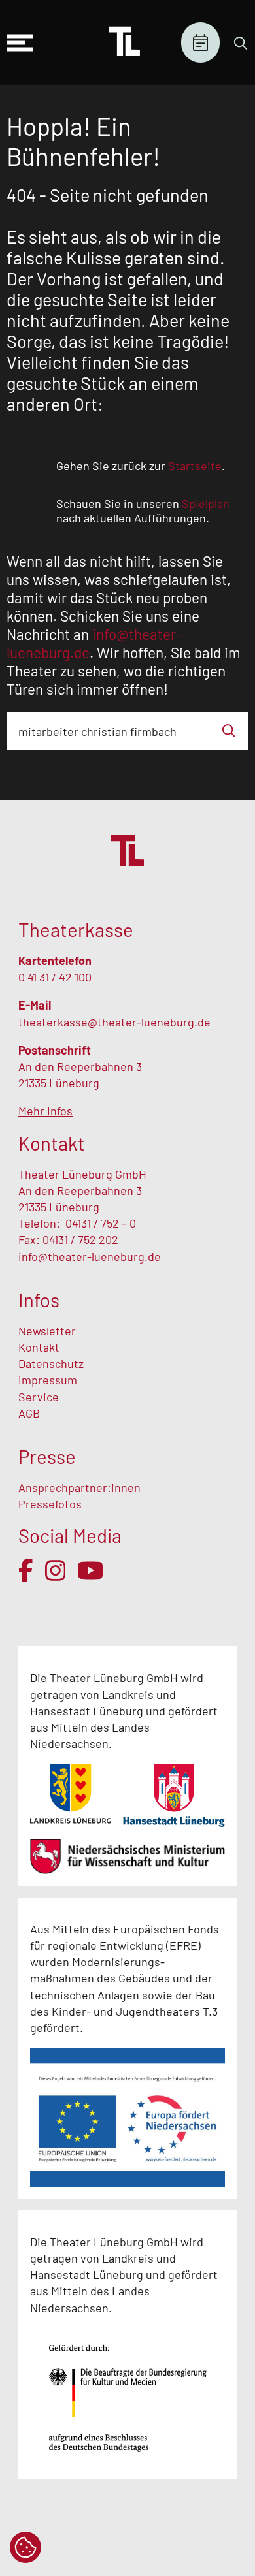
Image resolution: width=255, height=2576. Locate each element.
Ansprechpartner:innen (79, 1487)
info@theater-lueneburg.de (90, 1256)
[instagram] (56, 1570)
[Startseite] (124, 42)
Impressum (48, 1380)
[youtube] (91, 1570)
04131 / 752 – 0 (101, 1223)
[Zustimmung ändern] (25, 2547)
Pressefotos (50, 1504)
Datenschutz (51, 1363)
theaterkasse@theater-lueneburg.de (114, 1022)
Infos (39, 1300)
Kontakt (39, 1347)
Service (40, 1397)
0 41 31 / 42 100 (55, 977)
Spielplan (200, 43)
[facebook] (26, 1570)
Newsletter (47, 1331)
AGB (29, 1413)
